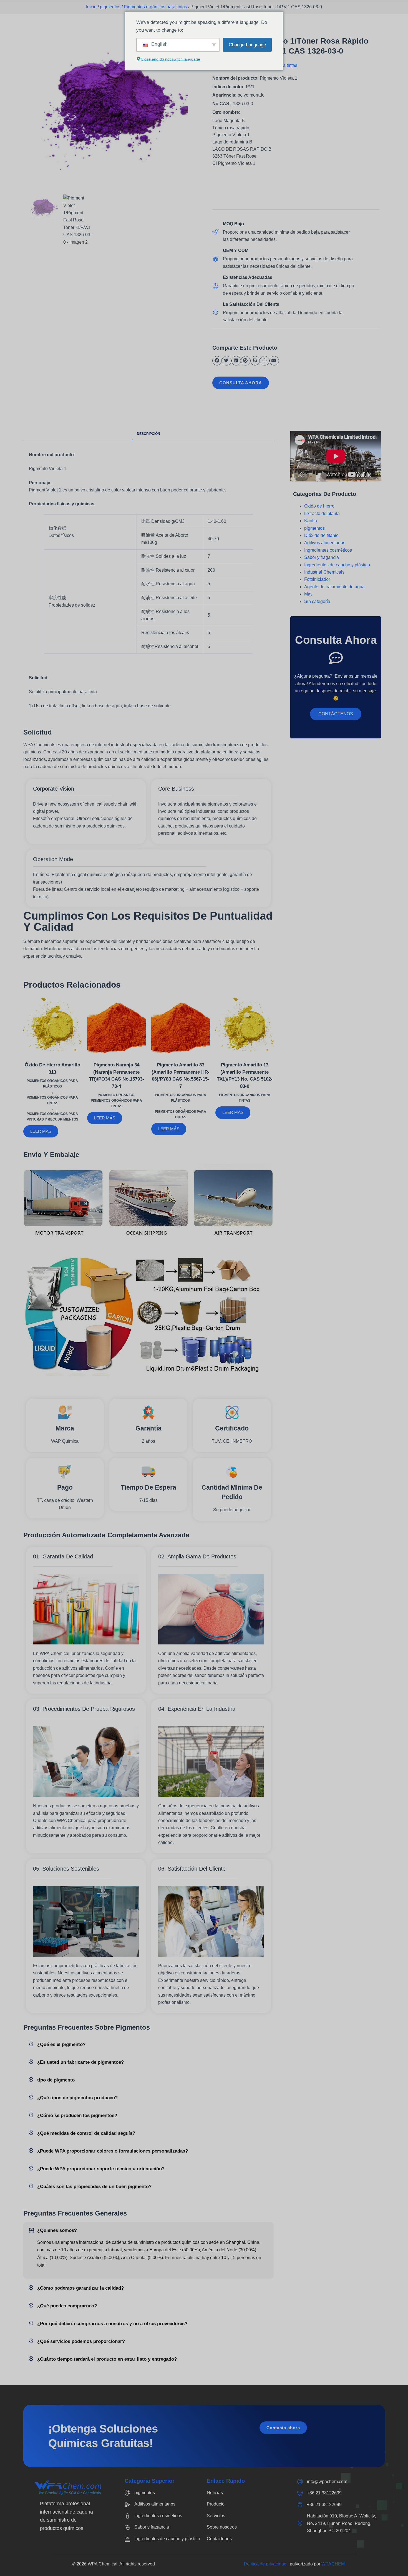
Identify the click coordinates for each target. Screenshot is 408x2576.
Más (308, 594)
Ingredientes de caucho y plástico (337, 565)
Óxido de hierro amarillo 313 (52, 1069)
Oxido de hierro (319, 506)
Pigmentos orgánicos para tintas (155, 7)
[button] (217, 361)
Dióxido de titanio (321, 535)
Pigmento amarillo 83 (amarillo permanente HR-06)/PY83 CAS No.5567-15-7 (181, 1076)
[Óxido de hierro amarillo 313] (53, 1025)
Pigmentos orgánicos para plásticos (52, 1084)
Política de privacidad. (267, 2564)
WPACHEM (333, 2564)
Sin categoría (317, 601)
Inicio (91, 7)
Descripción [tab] (148, 434)
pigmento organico (116, 1095)
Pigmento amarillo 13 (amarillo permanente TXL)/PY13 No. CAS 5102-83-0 (245, 1076)
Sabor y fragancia (322, 557)
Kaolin (311, 521)
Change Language (247, 45)
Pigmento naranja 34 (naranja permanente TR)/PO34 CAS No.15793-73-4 (117, 1076)
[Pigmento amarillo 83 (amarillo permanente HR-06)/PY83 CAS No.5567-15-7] (181, 1025)
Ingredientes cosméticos (328, 550)
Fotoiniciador (317, 579)
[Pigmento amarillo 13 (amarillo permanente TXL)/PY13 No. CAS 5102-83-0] (245, 1025)
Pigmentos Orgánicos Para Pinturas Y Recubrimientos (52, 1117)
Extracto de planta (322, 514)
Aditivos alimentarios (325, 543)
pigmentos (110, 7)
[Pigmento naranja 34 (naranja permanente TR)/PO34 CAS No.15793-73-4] (116, 1025)
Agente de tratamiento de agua (334, 587)
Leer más (41, 1131)
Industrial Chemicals (324, 572)
